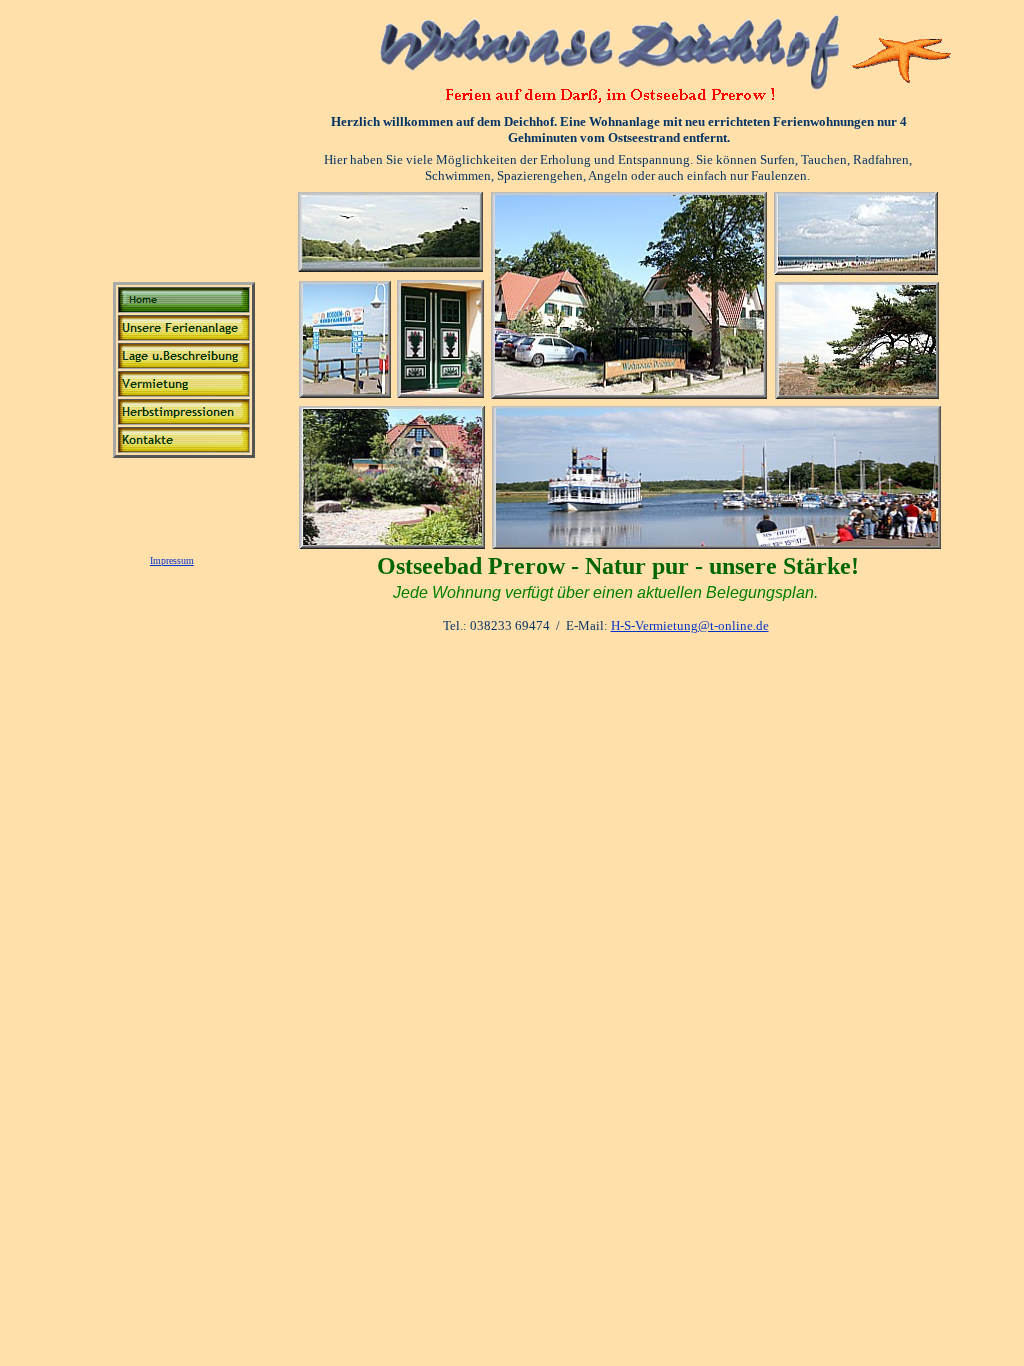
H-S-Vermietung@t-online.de (690, 625)
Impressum (172, 560)
